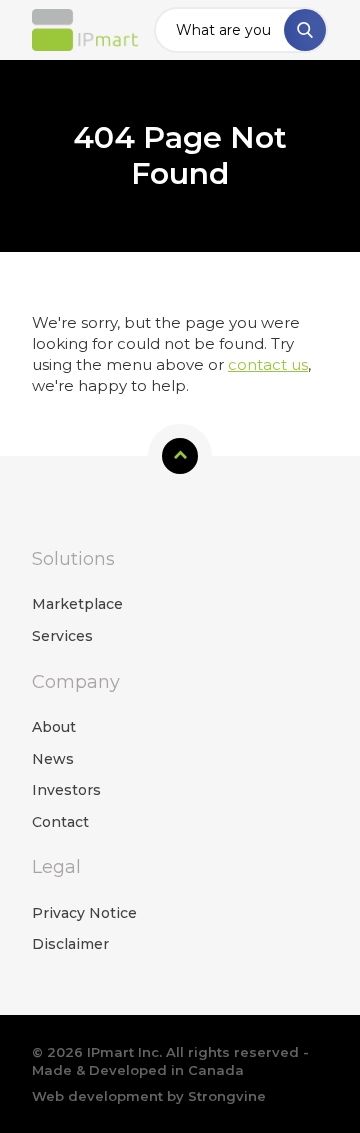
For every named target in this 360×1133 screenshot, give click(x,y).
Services (62, 636)
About (54, 727)
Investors (66, 790)
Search (305, 30)
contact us (268, 364)
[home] (85, 30)
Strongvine (227, 1096)
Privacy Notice (84, 913)
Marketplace (77, 604)
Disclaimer (70, 944)
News (53, 759)
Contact (60, 822)
